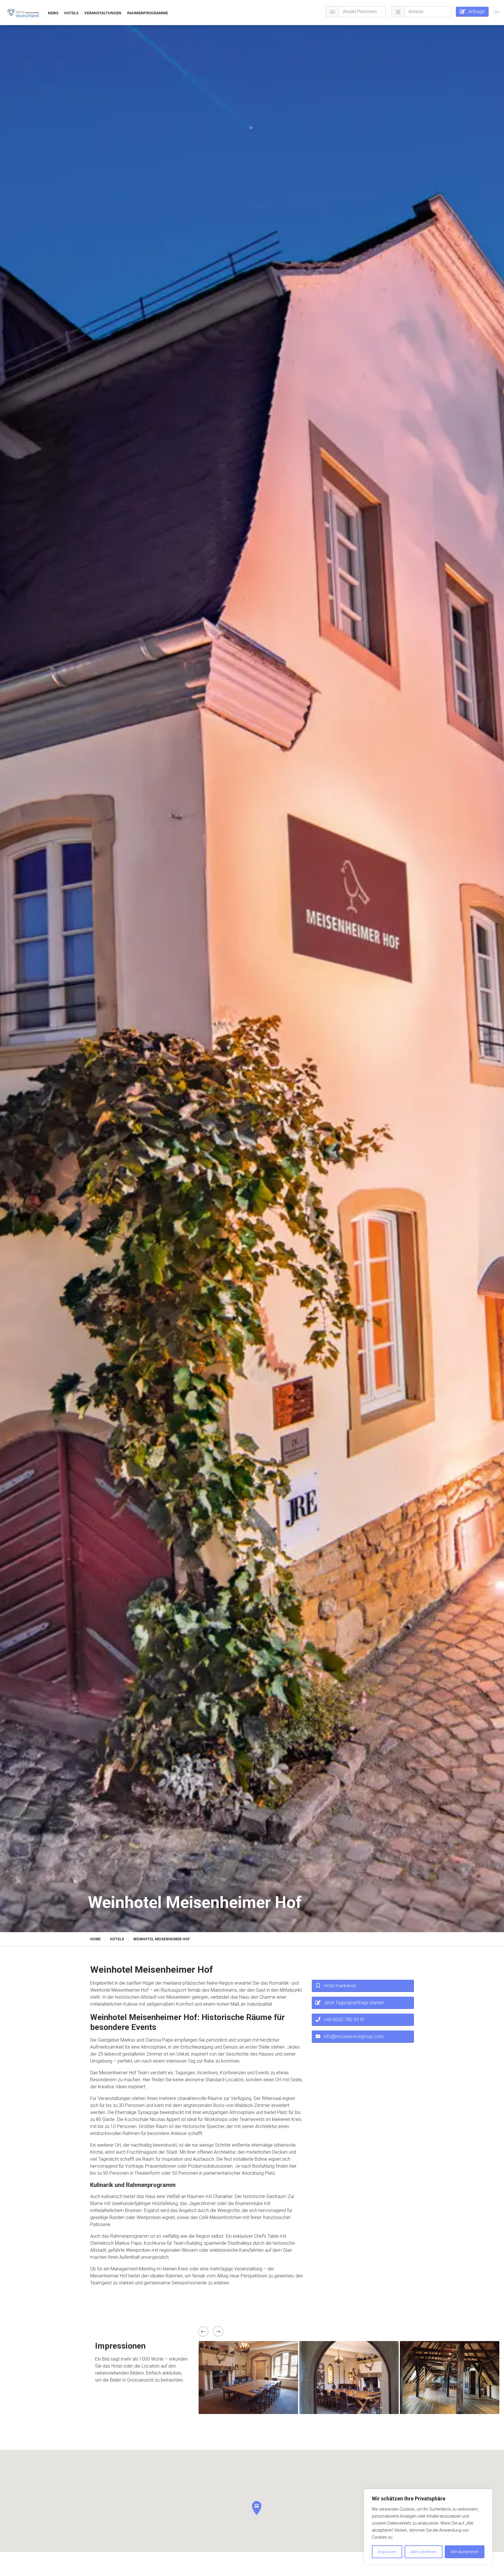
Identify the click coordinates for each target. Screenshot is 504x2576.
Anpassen (387, 2552)
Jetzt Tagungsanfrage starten (354, 2003)
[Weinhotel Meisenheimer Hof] (23, 13)
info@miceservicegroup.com (354, 2036)
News (53, 13)
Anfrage (476, 12)
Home (95, 1939)
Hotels (71, 13)
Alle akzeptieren (465, 2552)
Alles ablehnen (423, 2552)
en (497, 12)
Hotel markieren (340, 1986)
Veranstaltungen (103, 13)
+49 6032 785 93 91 (344, 2020)
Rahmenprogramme (148, 13)
